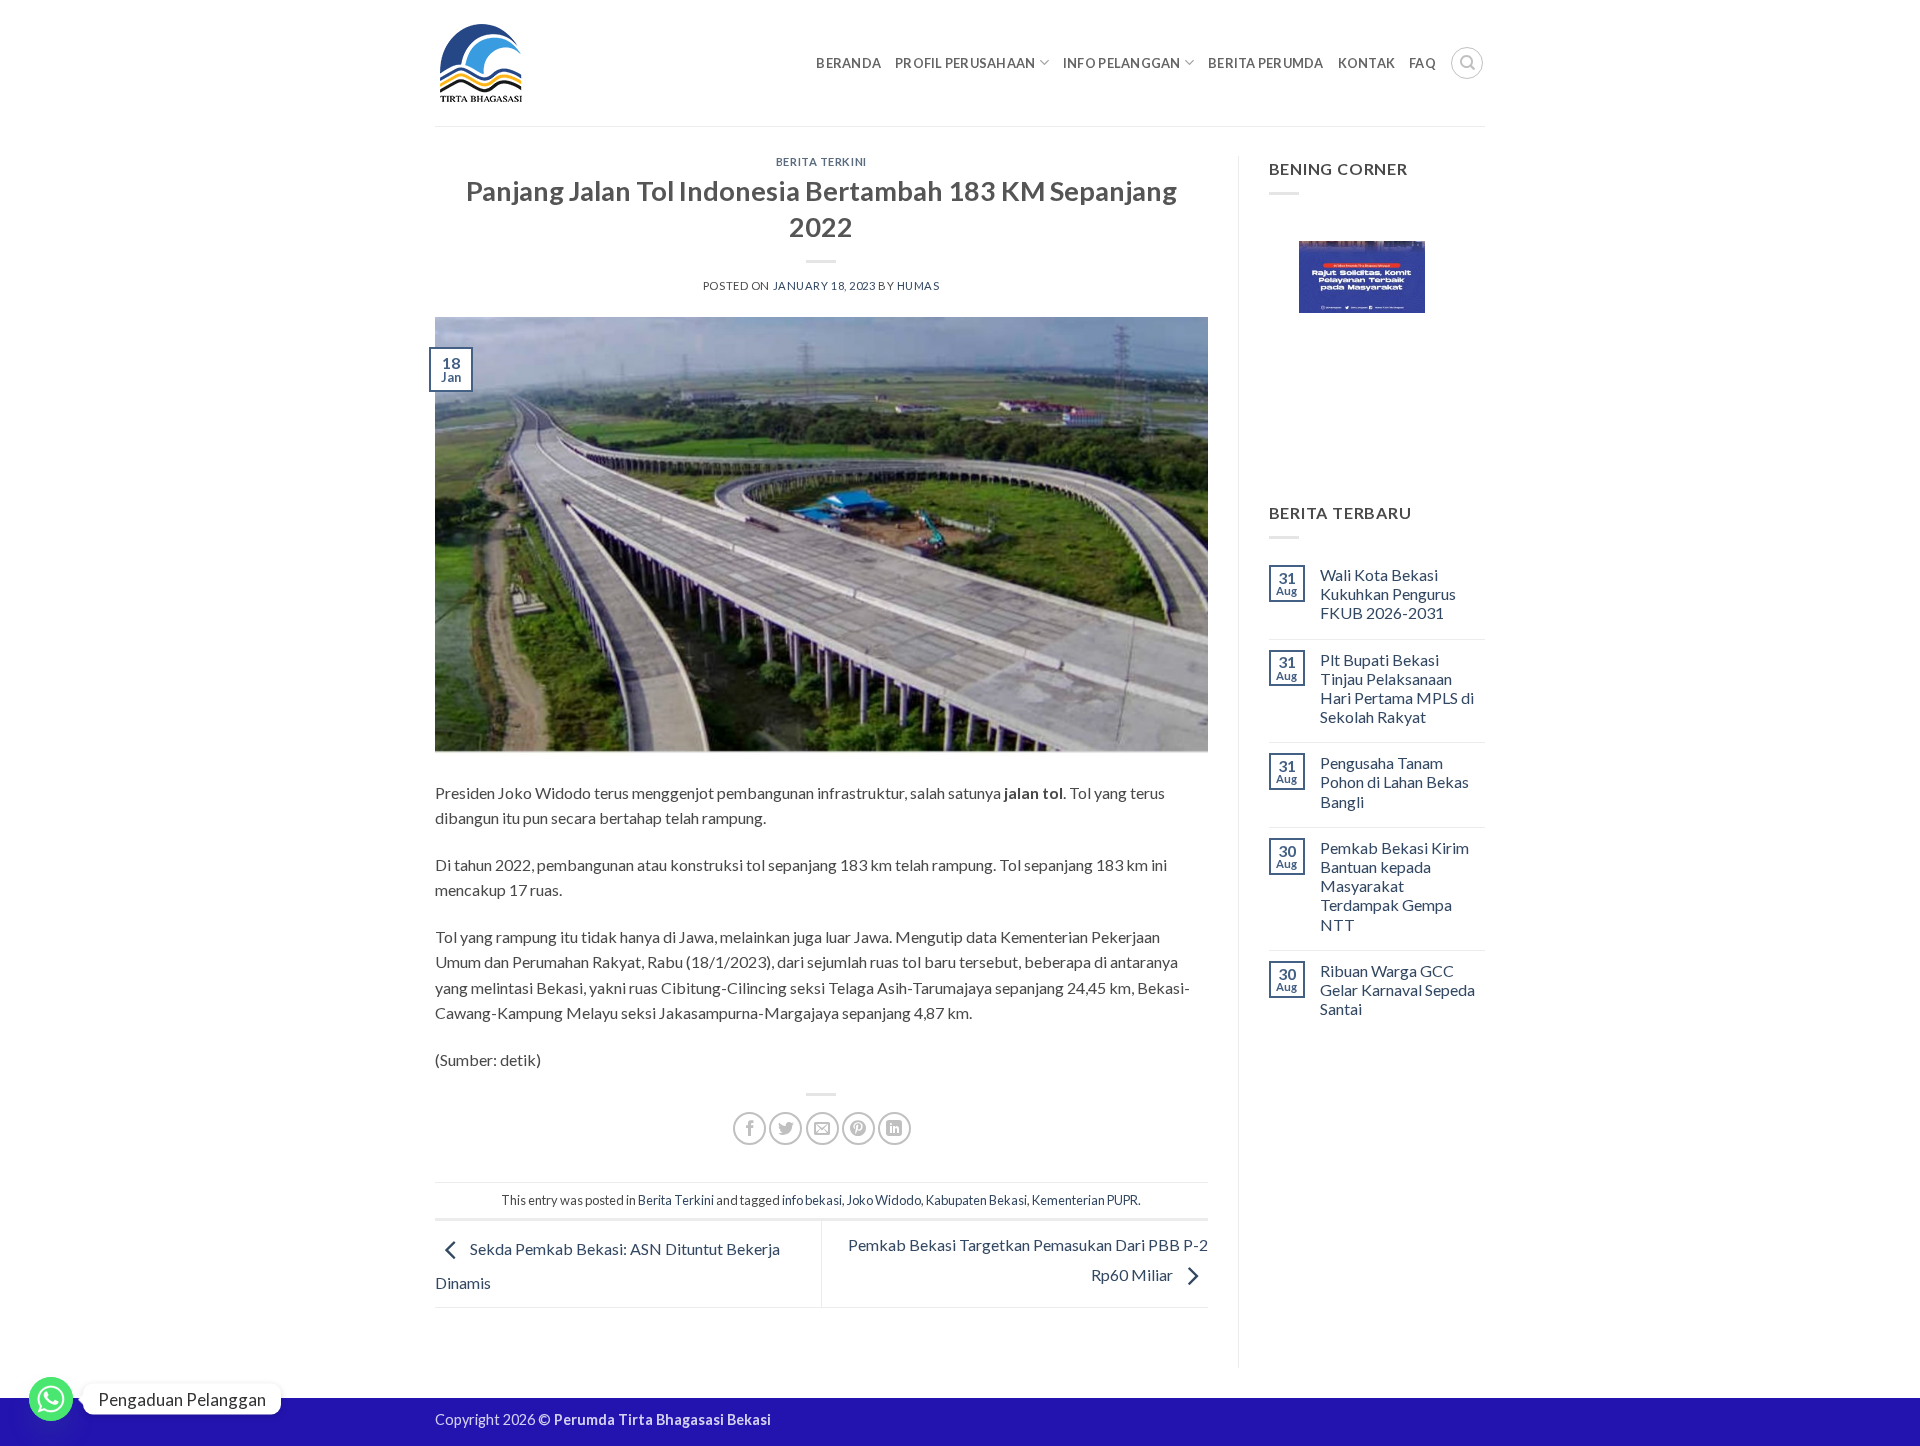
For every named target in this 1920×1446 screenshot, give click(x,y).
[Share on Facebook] (749, 1128)
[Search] (1467, 63)
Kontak (1367, 63)
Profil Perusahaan (965, 63)
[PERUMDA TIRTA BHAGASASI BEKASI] (519, 63)
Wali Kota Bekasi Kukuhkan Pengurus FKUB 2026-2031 (1388, 593)
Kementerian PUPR (1085, 1200)
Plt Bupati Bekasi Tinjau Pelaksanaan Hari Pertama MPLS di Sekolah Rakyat (1397, 688)
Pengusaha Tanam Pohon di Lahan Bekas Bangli (1394, 781)
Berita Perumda (1266, 63)
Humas (918, 285)
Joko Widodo (884, 1200)
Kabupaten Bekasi (976, 1200)
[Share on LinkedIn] (894, 1128)
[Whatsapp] (51, 1399)
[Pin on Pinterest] (858, 1128)
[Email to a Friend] (822, 1128)
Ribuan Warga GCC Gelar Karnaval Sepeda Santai (1397, 989)
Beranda (848, 63)
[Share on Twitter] (785, 1128)
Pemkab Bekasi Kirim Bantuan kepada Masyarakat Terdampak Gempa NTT (1394, 886)
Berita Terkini (821, 161)
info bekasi (812, 1200)
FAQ (1422, 63)
